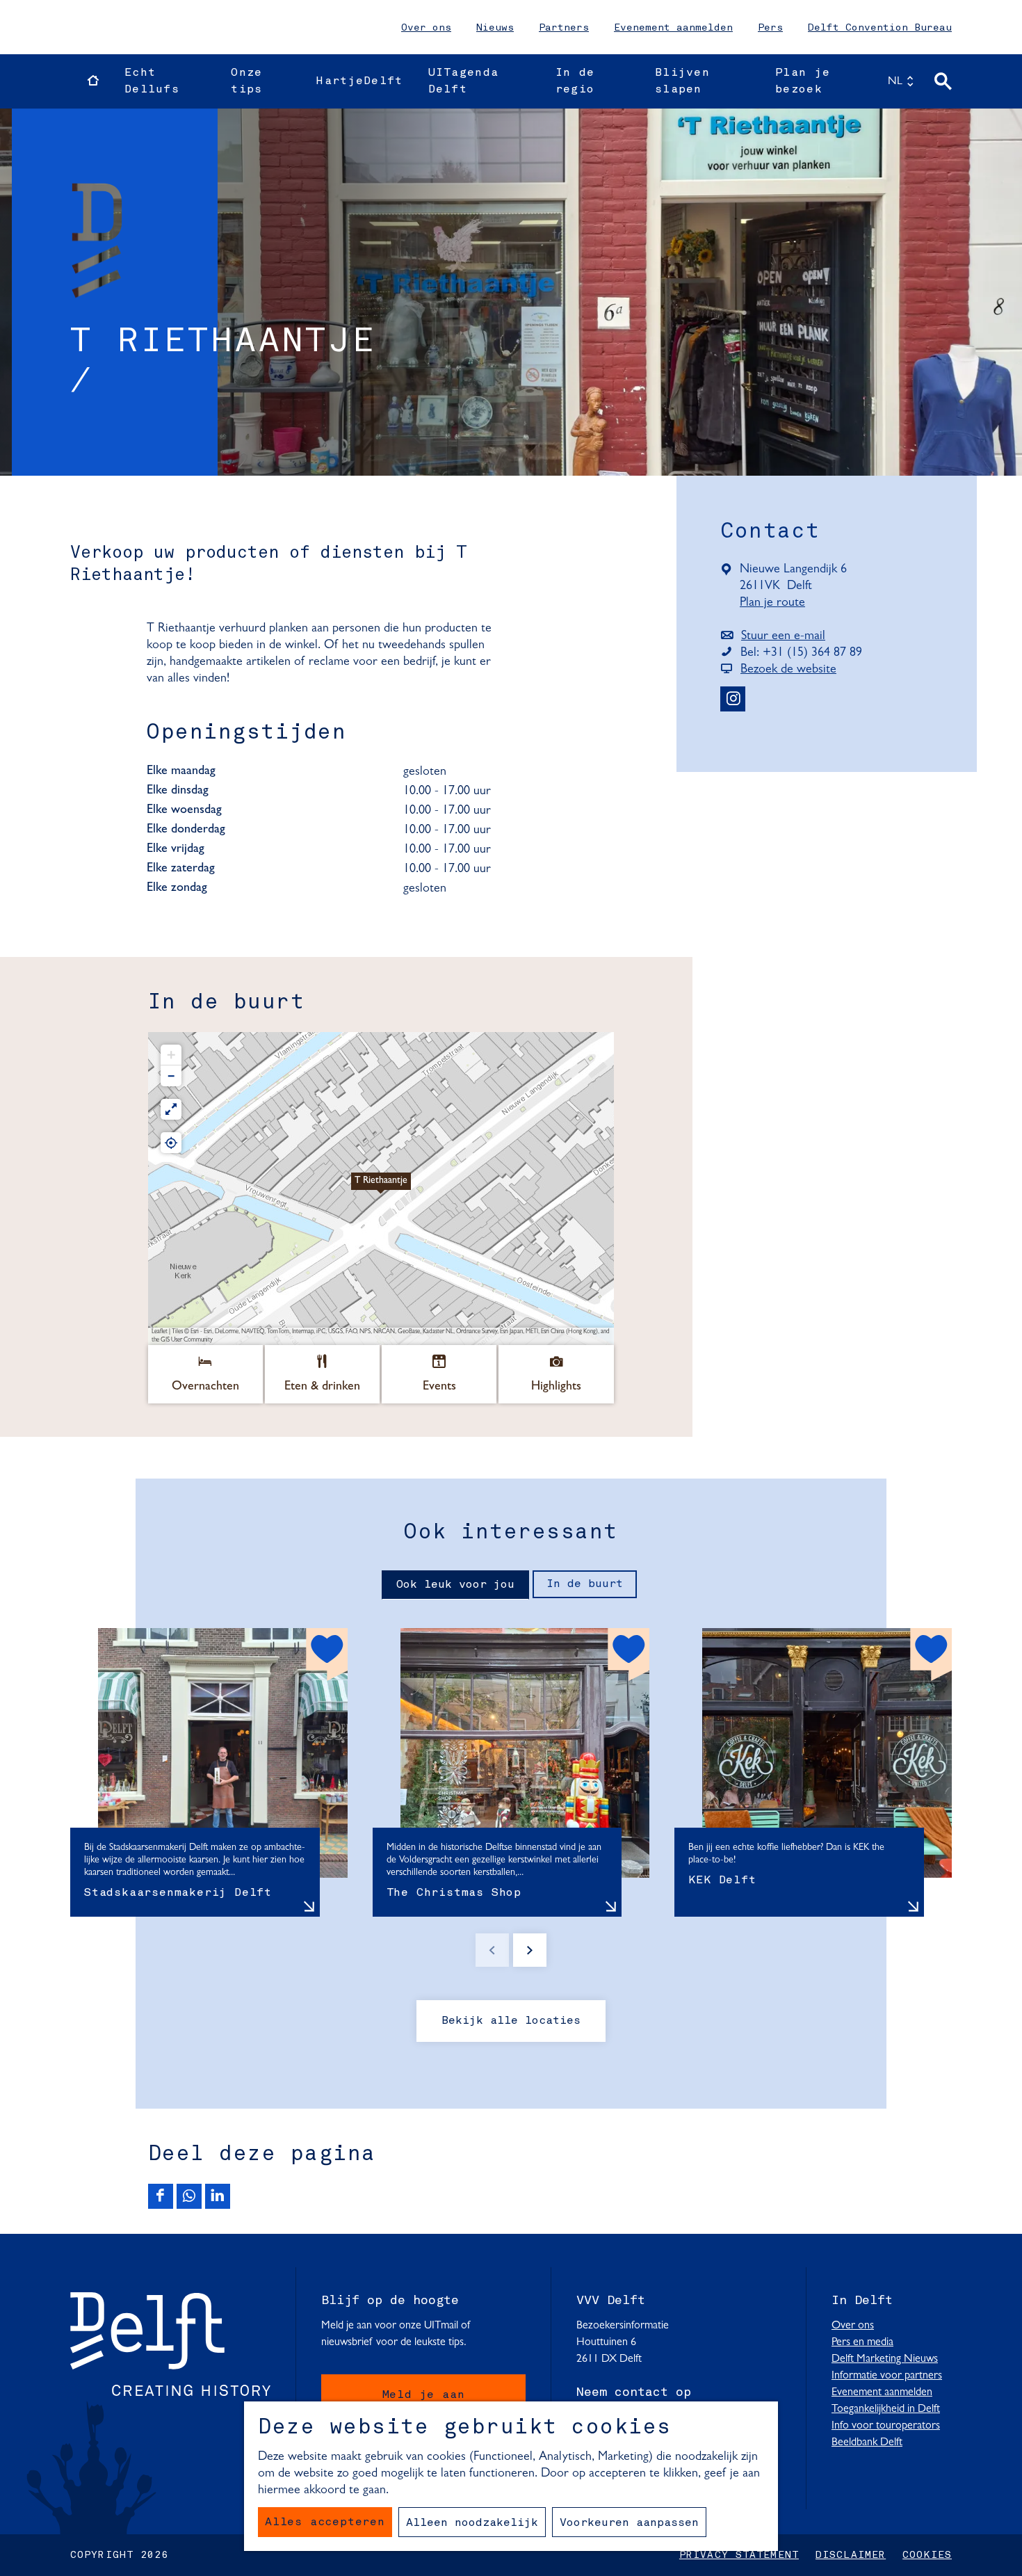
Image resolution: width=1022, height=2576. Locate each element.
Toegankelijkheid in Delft (886, 2409)
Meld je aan (424, 2395)
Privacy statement (739, 2555)
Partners (564, 28)
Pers (770, 28)
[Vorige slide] (492, 1950)
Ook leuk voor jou (455, 1585)
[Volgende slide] (530, 1950)
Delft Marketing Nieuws (885, 2359)
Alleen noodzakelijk (472, 2523)
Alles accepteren (325, 2522)
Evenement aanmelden (673, 28)
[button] (381, 1189)
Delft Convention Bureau (880, 28)
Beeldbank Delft (867, 2442)
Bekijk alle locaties (511, 2021)
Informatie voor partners (887, 2376)
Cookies (927, 2555)
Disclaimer (851, 2555)
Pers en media (862, 2342)
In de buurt (585, 1584)
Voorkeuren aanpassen (629, 2523)
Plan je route (776, 604)
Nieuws (495, 28)
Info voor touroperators (886, 2426)
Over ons (426, 28)
